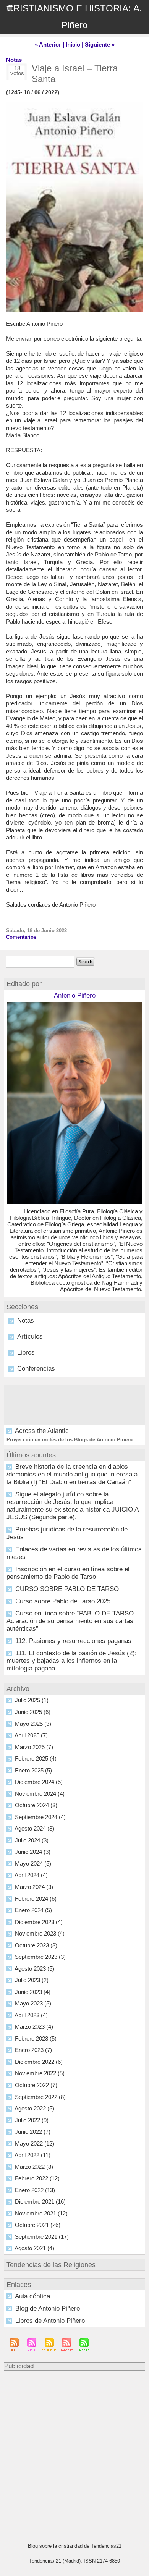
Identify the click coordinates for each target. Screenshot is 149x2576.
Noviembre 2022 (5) (40, 2073)
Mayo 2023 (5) (33, 2003)
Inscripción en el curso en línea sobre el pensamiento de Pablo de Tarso (68, 1573)
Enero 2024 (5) (33, 1910)
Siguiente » (100, 44)
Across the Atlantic (42, 1431)
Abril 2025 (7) (31, 1735)
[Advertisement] (71, 2453)
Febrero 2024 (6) (36, 1899)
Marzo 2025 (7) (34, 1747)
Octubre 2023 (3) (36, 1945)
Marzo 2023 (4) (34, 2027)
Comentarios (21, 937)
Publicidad (19, 2366)
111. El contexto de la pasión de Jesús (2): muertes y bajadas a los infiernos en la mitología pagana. (72, 1661)
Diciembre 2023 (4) (39, 1922)
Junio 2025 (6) (33, 1712)
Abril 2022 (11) (32, 2155)
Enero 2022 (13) (35, 2190)
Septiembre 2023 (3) (40, 1957)
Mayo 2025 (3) (33, 1724)
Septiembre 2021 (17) (42, 2237)
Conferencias (36, 1369)
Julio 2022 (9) (32, 2120)
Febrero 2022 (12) (37, 2178)
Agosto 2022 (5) (34, 2108)
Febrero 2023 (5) (36, 2038)
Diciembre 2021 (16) (40, 2202)
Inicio (73, 44)
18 (17, 68)
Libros (26, 1353)
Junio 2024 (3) (33, 1852)
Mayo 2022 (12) (35, 2143)
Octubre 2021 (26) (38, 2225)
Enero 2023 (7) (33, 2050)
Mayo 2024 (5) (33, 1864)
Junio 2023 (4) (33, 1992)
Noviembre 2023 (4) (40, 1933)
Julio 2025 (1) (32, 1700)
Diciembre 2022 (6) (39, 2062)
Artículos (30, 1337)
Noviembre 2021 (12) (41, 2213)
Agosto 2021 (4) (34, 2248)
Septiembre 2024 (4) (40, 1817)
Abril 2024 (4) (31, 1875)
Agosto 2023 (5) (34, 1969)
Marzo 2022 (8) (34, 2167)
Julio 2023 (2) (32, 1980)
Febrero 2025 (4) (36, 1759)
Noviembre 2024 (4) (40, 1794)
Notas (26, 1320)
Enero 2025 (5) (33, 1770)
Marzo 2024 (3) (34, 1887)
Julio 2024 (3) (32, 1840)
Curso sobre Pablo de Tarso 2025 (63, 1601)
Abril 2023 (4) (31, 2015)
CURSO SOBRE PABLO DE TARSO (67, 1589)
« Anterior (48, 44)
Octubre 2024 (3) (36, 1805)
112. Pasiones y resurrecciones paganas (73, 1641)
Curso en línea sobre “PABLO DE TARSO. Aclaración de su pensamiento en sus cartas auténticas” (71, 1621)
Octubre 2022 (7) (36, 2085)
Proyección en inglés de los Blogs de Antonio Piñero (70, 1440)
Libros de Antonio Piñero (50, 2321)
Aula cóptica (32, 2296)
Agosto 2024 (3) (34, 1828)
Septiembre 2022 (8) (40, 2097)
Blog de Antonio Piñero (48, 2308)
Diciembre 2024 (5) (39, 1782)
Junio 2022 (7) (33, 2132)
